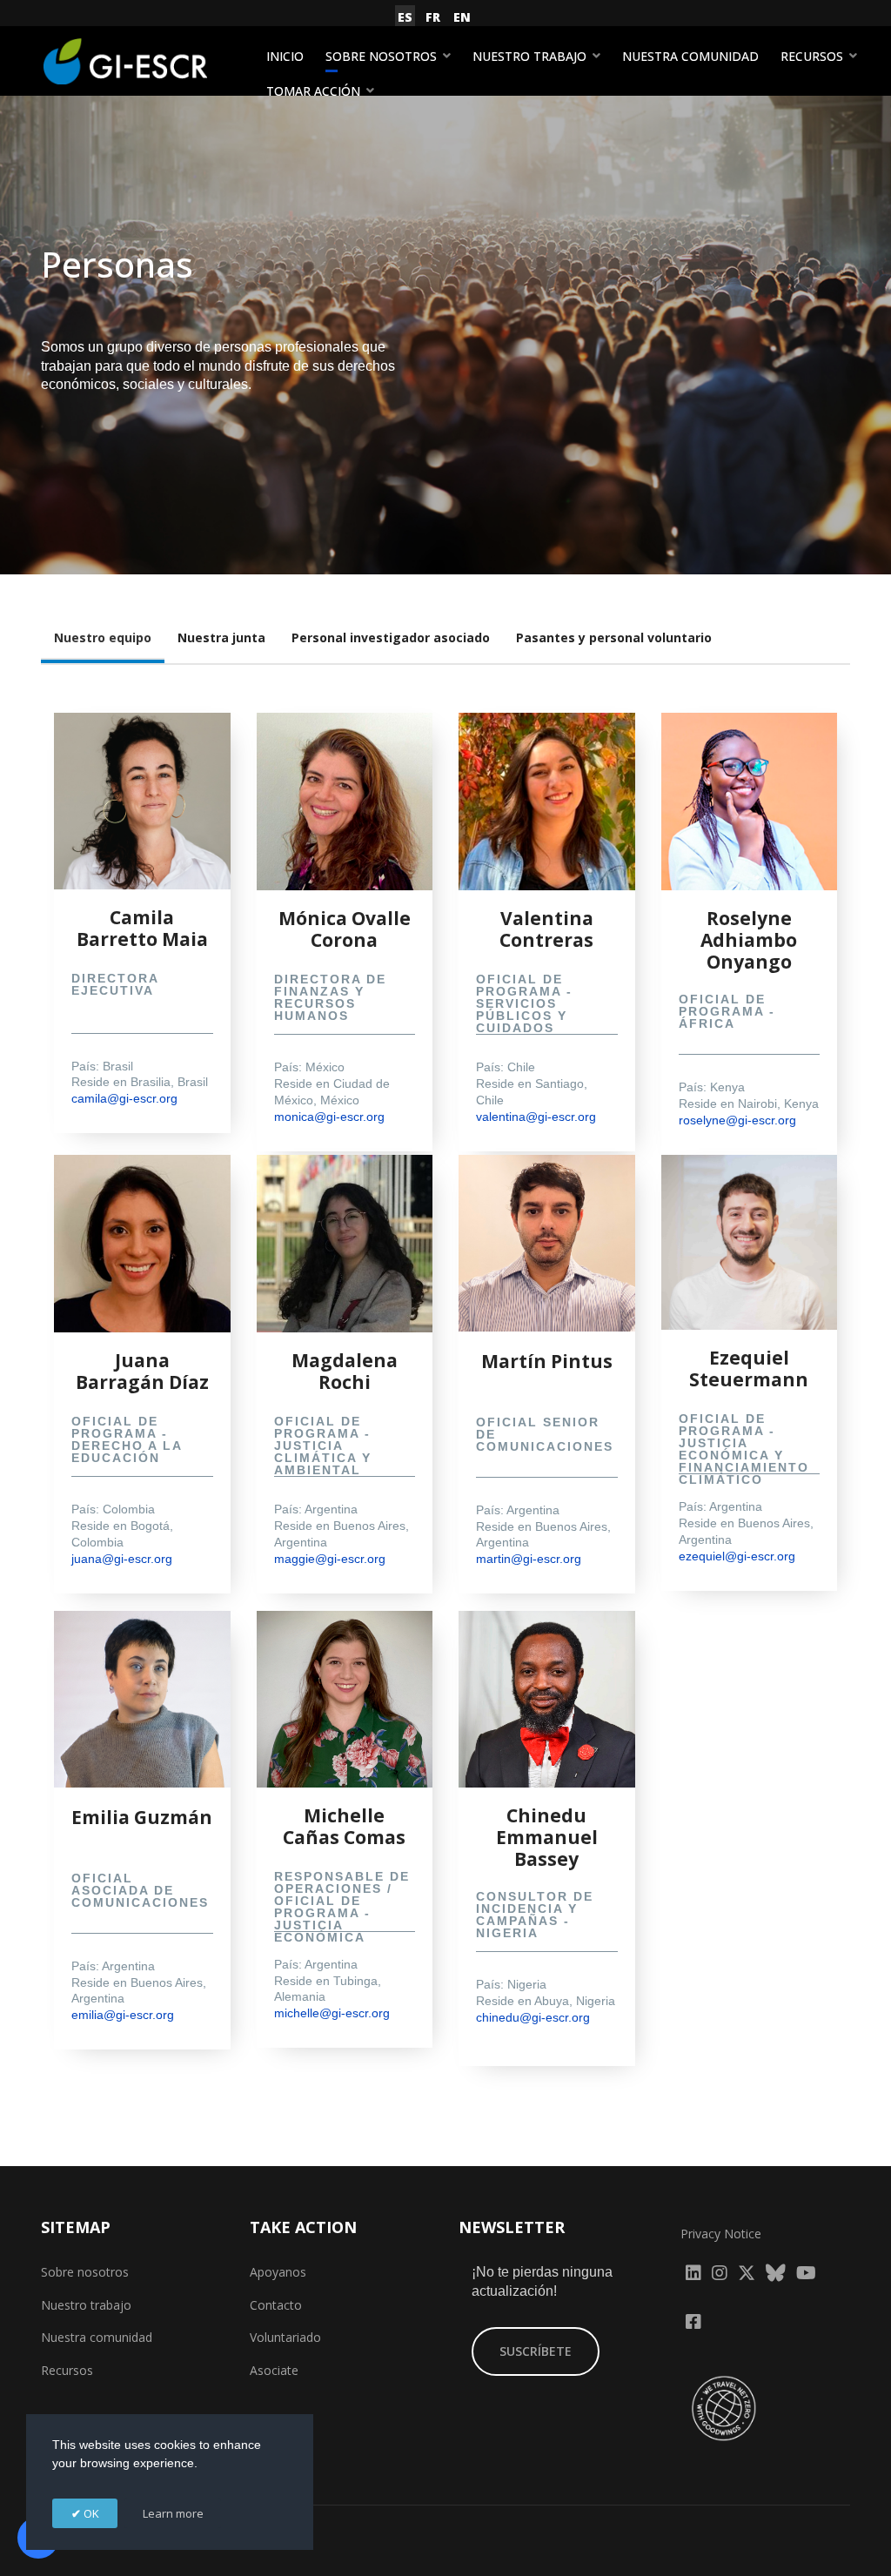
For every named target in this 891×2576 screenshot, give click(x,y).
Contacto (276, 2305)
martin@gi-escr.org (529, 1559)
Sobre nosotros (381, 56)
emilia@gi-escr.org (123, 2015)
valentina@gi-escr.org (536, 1117)
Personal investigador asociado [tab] (391, 637)
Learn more (173, 2513)
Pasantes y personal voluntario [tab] (614, 637)
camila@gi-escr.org (124, 1098)
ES (405, 17)
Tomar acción (313, 91)
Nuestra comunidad (690, 56)
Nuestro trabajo (529, 56)
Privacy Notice (721, 2234)
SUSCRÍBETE (536, 2351)
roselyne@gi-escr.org (737, 1120)
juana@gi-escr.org (122, 1559)
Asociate (274, 2370)
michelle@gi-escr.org (332, 2013)
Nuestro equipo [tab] (103, 637)
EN (462, 17)
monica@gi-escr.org (329, 1117)
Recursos (812, 56)
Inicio (285, 56)
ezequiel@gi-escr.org (737, 1556)
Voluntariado (285, 2337)
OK (90, 2513)
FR (433, 17)
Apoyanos (278, 2272)
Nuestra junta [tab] (221, 637)
